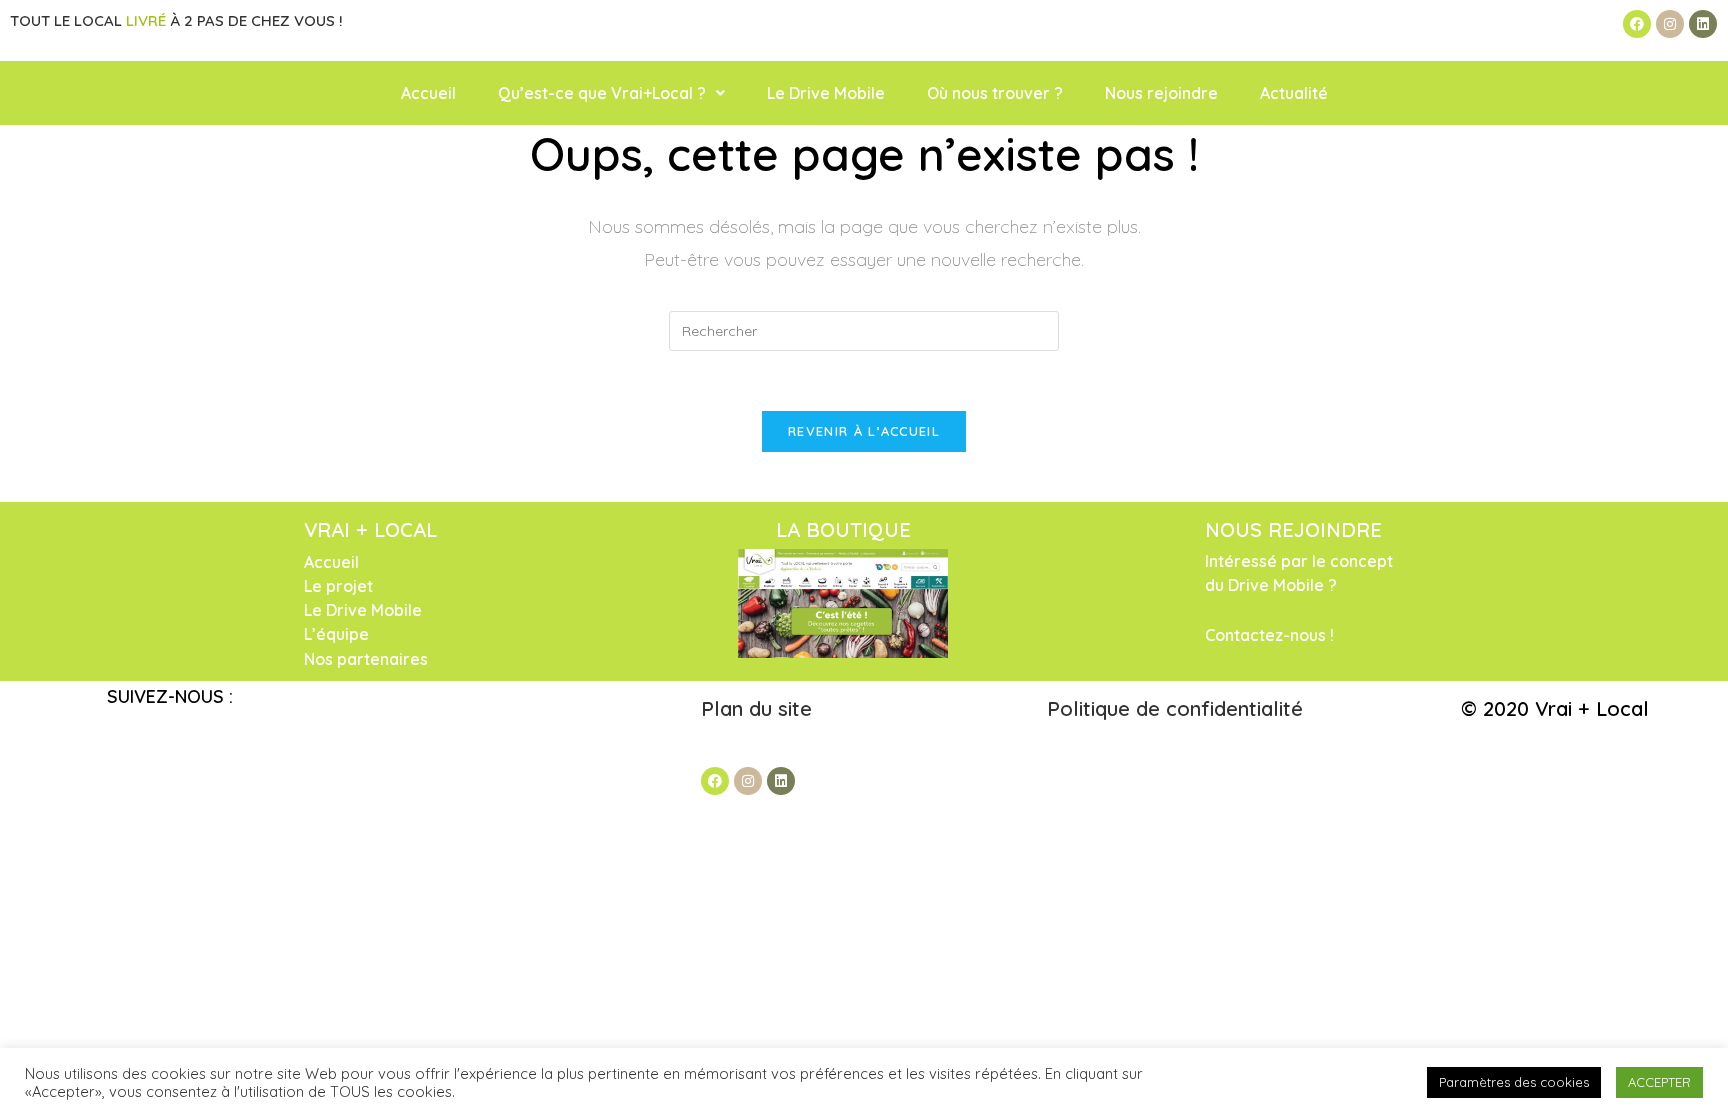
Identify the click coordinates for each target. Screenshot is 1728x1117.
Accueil (428, 93)
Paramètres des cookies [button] (1514, 1082)
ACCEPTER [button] (1659, 1082)
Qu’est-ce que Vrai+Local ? (602, 93)
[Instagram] (1670, 24)
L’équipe (336, 634)
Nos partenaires (366, 659)
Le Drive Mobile (826, 93)
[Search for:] (864, 330)
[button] (611, 93)
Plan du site (759, 708)
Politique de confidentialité (1175, 708)
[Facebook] (1637, 24)
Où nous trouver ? (995, 93)
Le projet (338, 586)
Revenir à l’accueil (864, 431)
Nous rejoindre (1161, 93)
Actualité (1294, 93)
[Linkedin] (1703, 24)
